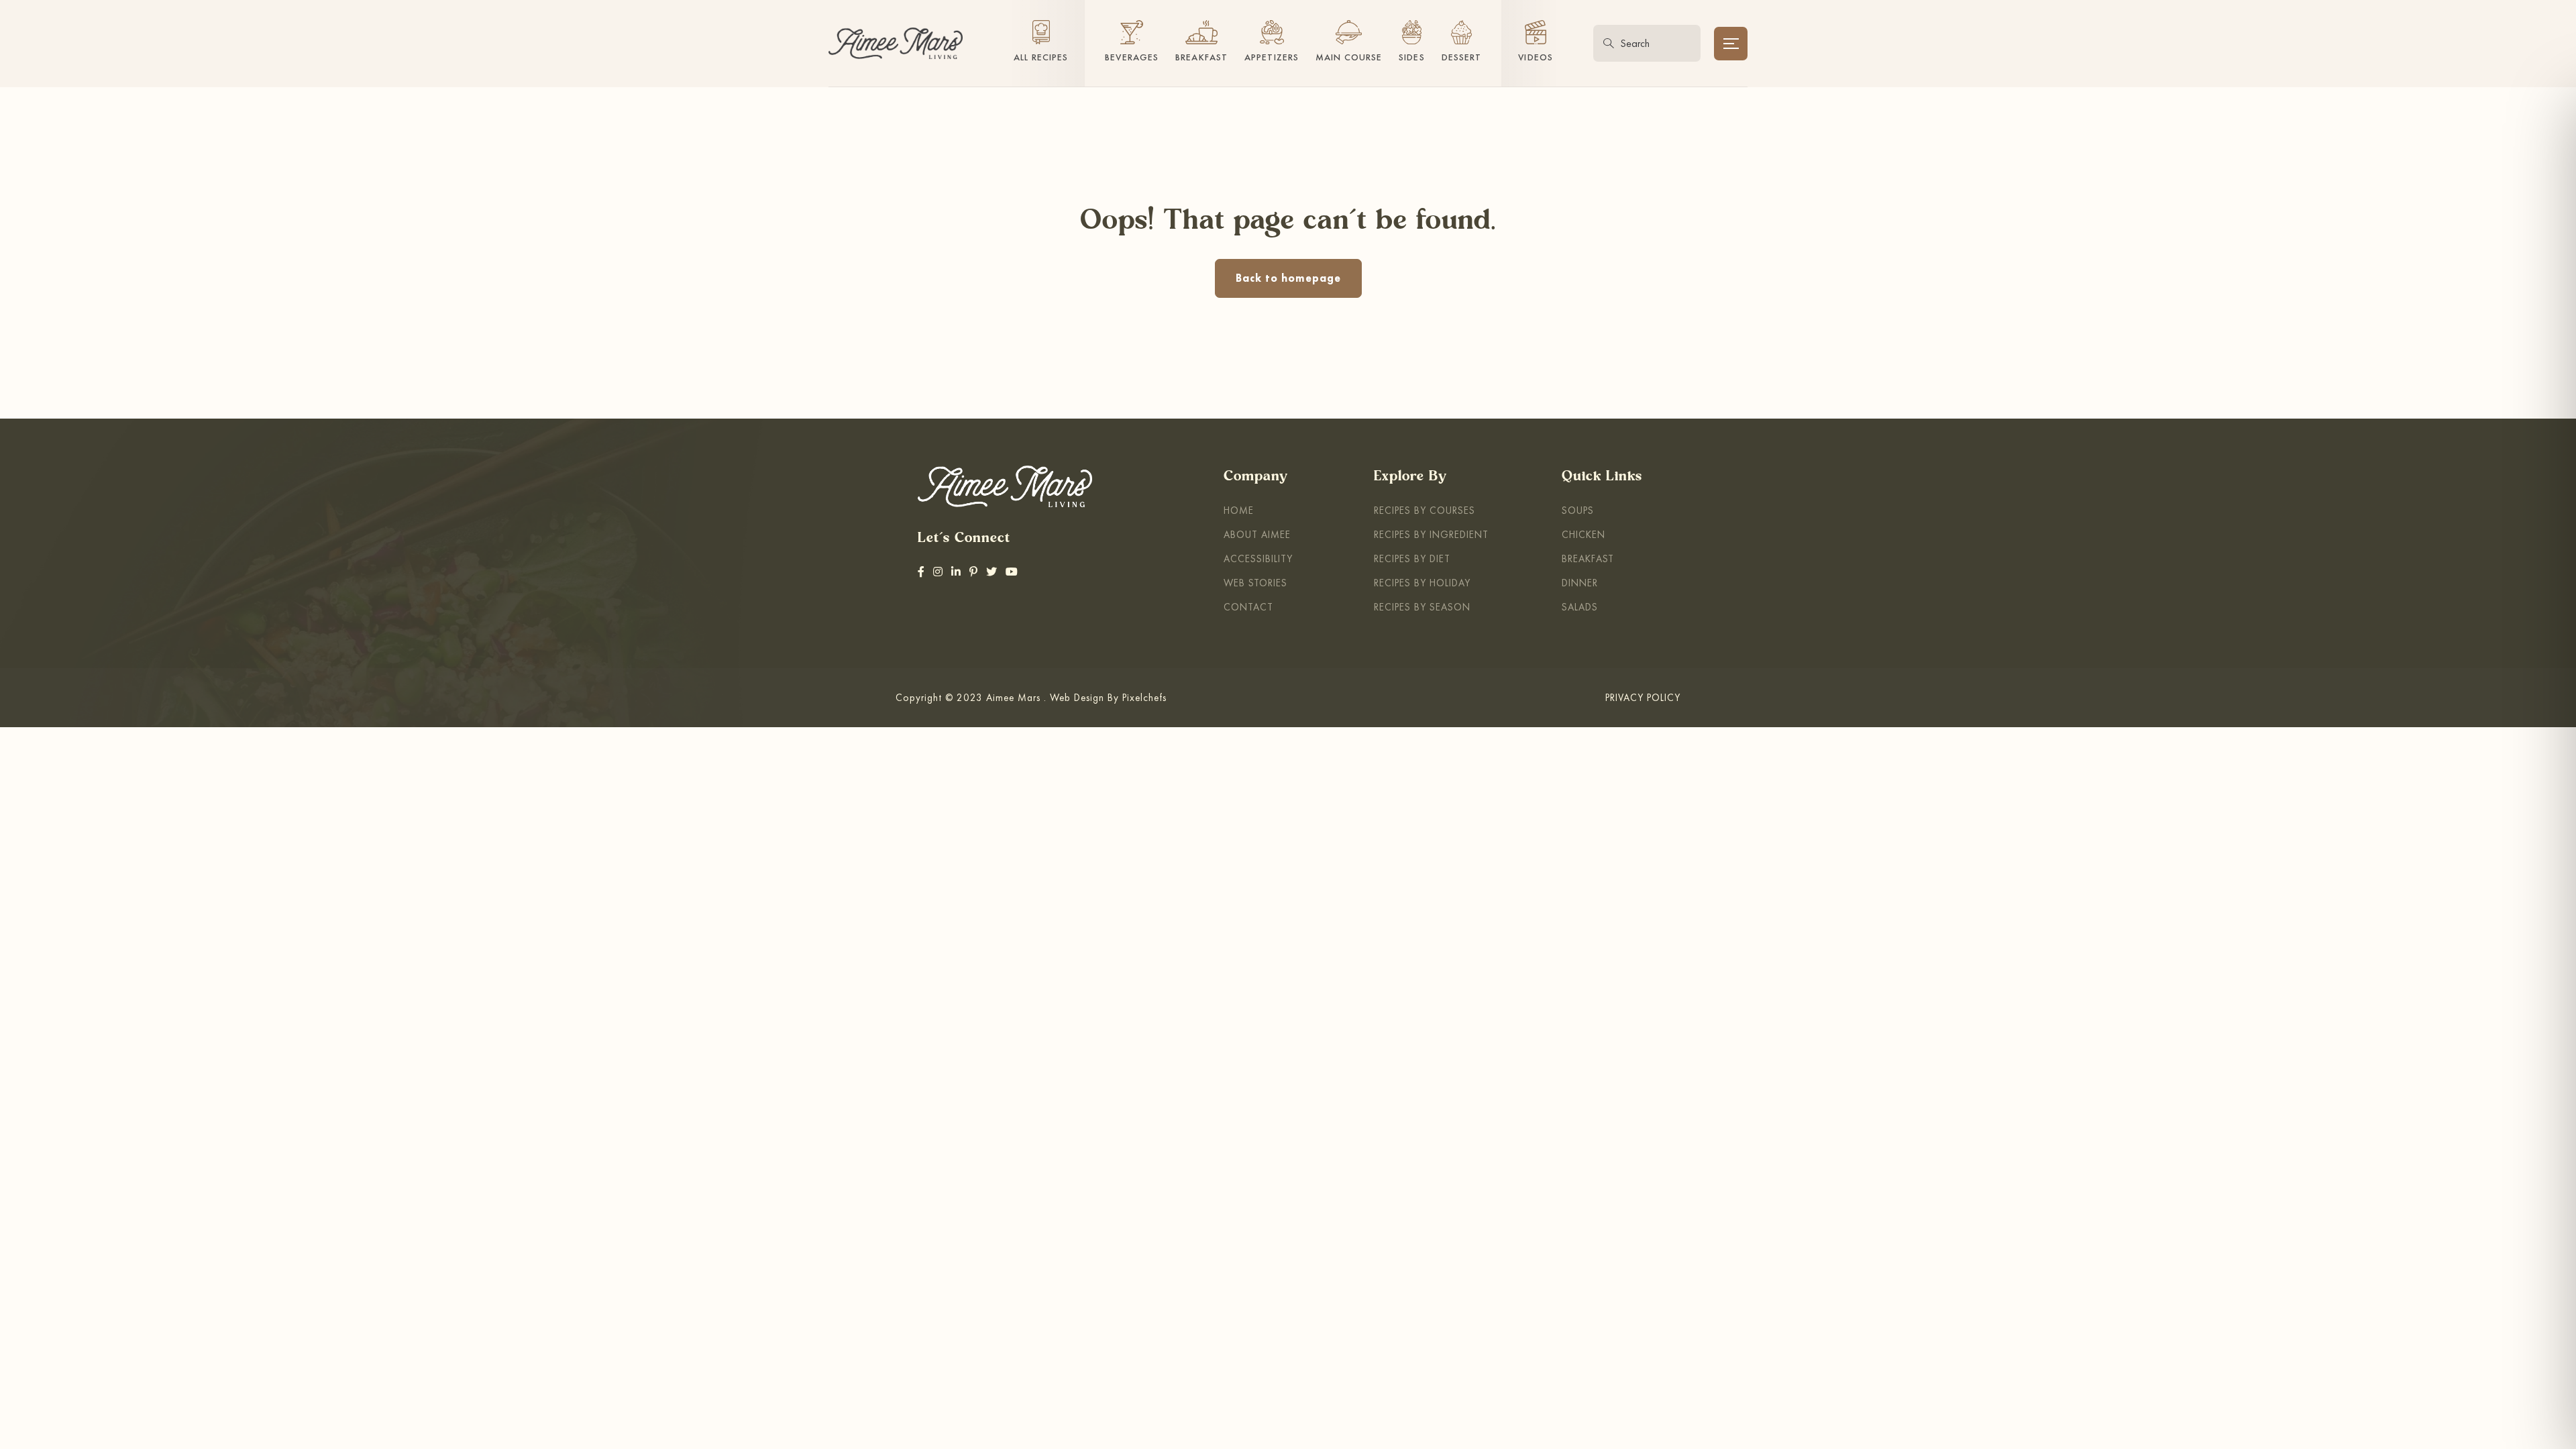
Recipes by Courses (1425, 510)
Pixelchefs (1144, 697)
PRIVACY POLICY (1643, 697)
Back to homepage (1288, 278)
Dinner (1580, 583)
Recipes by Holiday (1422, 583)
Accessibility (1258, 558)
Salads (1580, 607)
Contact (1248, 607)
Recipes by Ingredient (1431, 534)
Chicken (1584, 534)
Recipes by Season (1422, 607)
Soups (1578, 510)
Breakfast (1588, 558)
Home (1239, 510)
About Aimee (1257, 534)
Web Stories (1255, 583)
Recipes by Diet (1412, 558)
